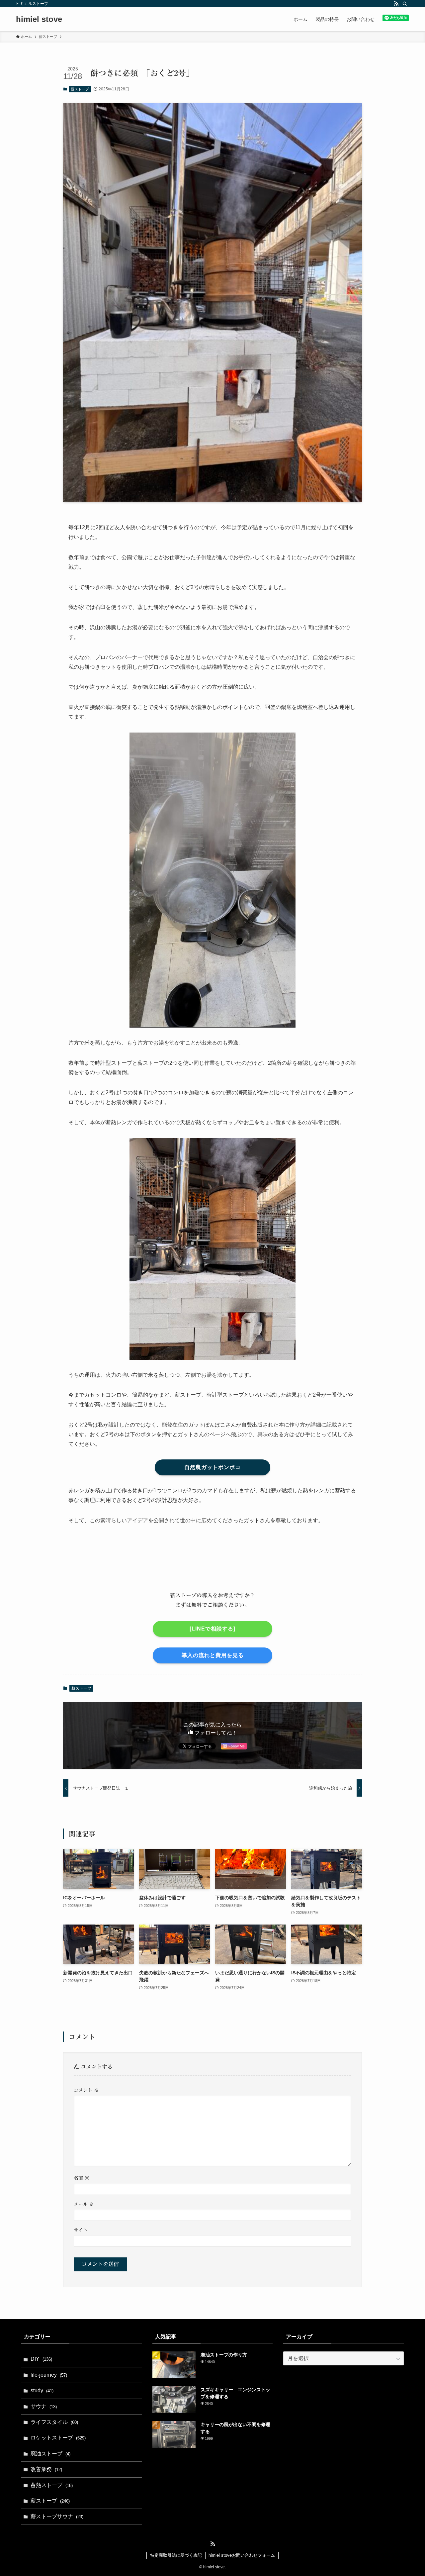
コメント (86, 2090)
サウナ (44, 2406)
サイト (81, 2230)
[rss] (396, 4)
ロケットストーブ (58, 2438)
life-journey (49, 2375)
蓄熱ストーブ (52, 2485)
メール (84, 2204)
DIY (41, 2359)
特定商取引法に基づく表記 (176, 2555)
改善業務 (46, 2469)
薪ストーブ (80, 89)
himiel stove (39, 19)
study (42, 2390)
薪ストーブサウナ (57, 2516)
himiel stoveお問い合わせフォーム (242, 2555)
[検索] (405, 4)
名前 (82, 2178)
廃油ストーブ (50, 2454)
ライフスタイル (54, 2422)
